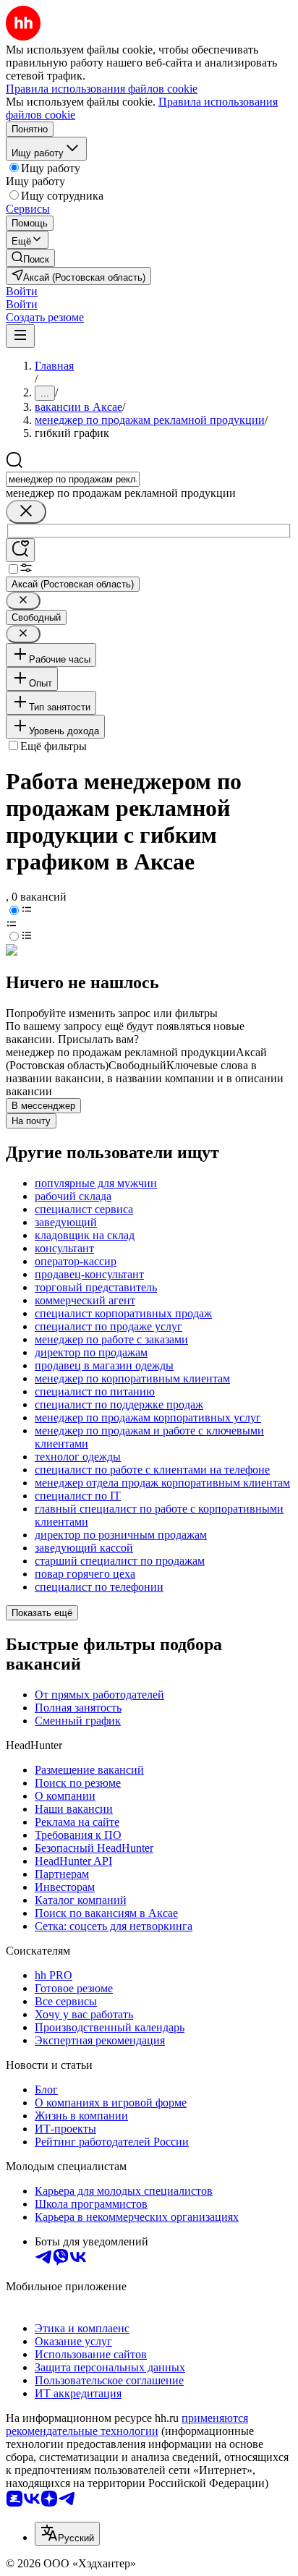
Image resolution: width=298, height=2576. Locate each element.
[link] (30, 258)
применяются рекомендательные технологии (127, 2424)
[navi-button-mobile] (20, 336)
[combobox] (73, 479)
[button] (22, 291)
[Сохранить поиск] (20, 550)
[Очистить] (26, 512)
